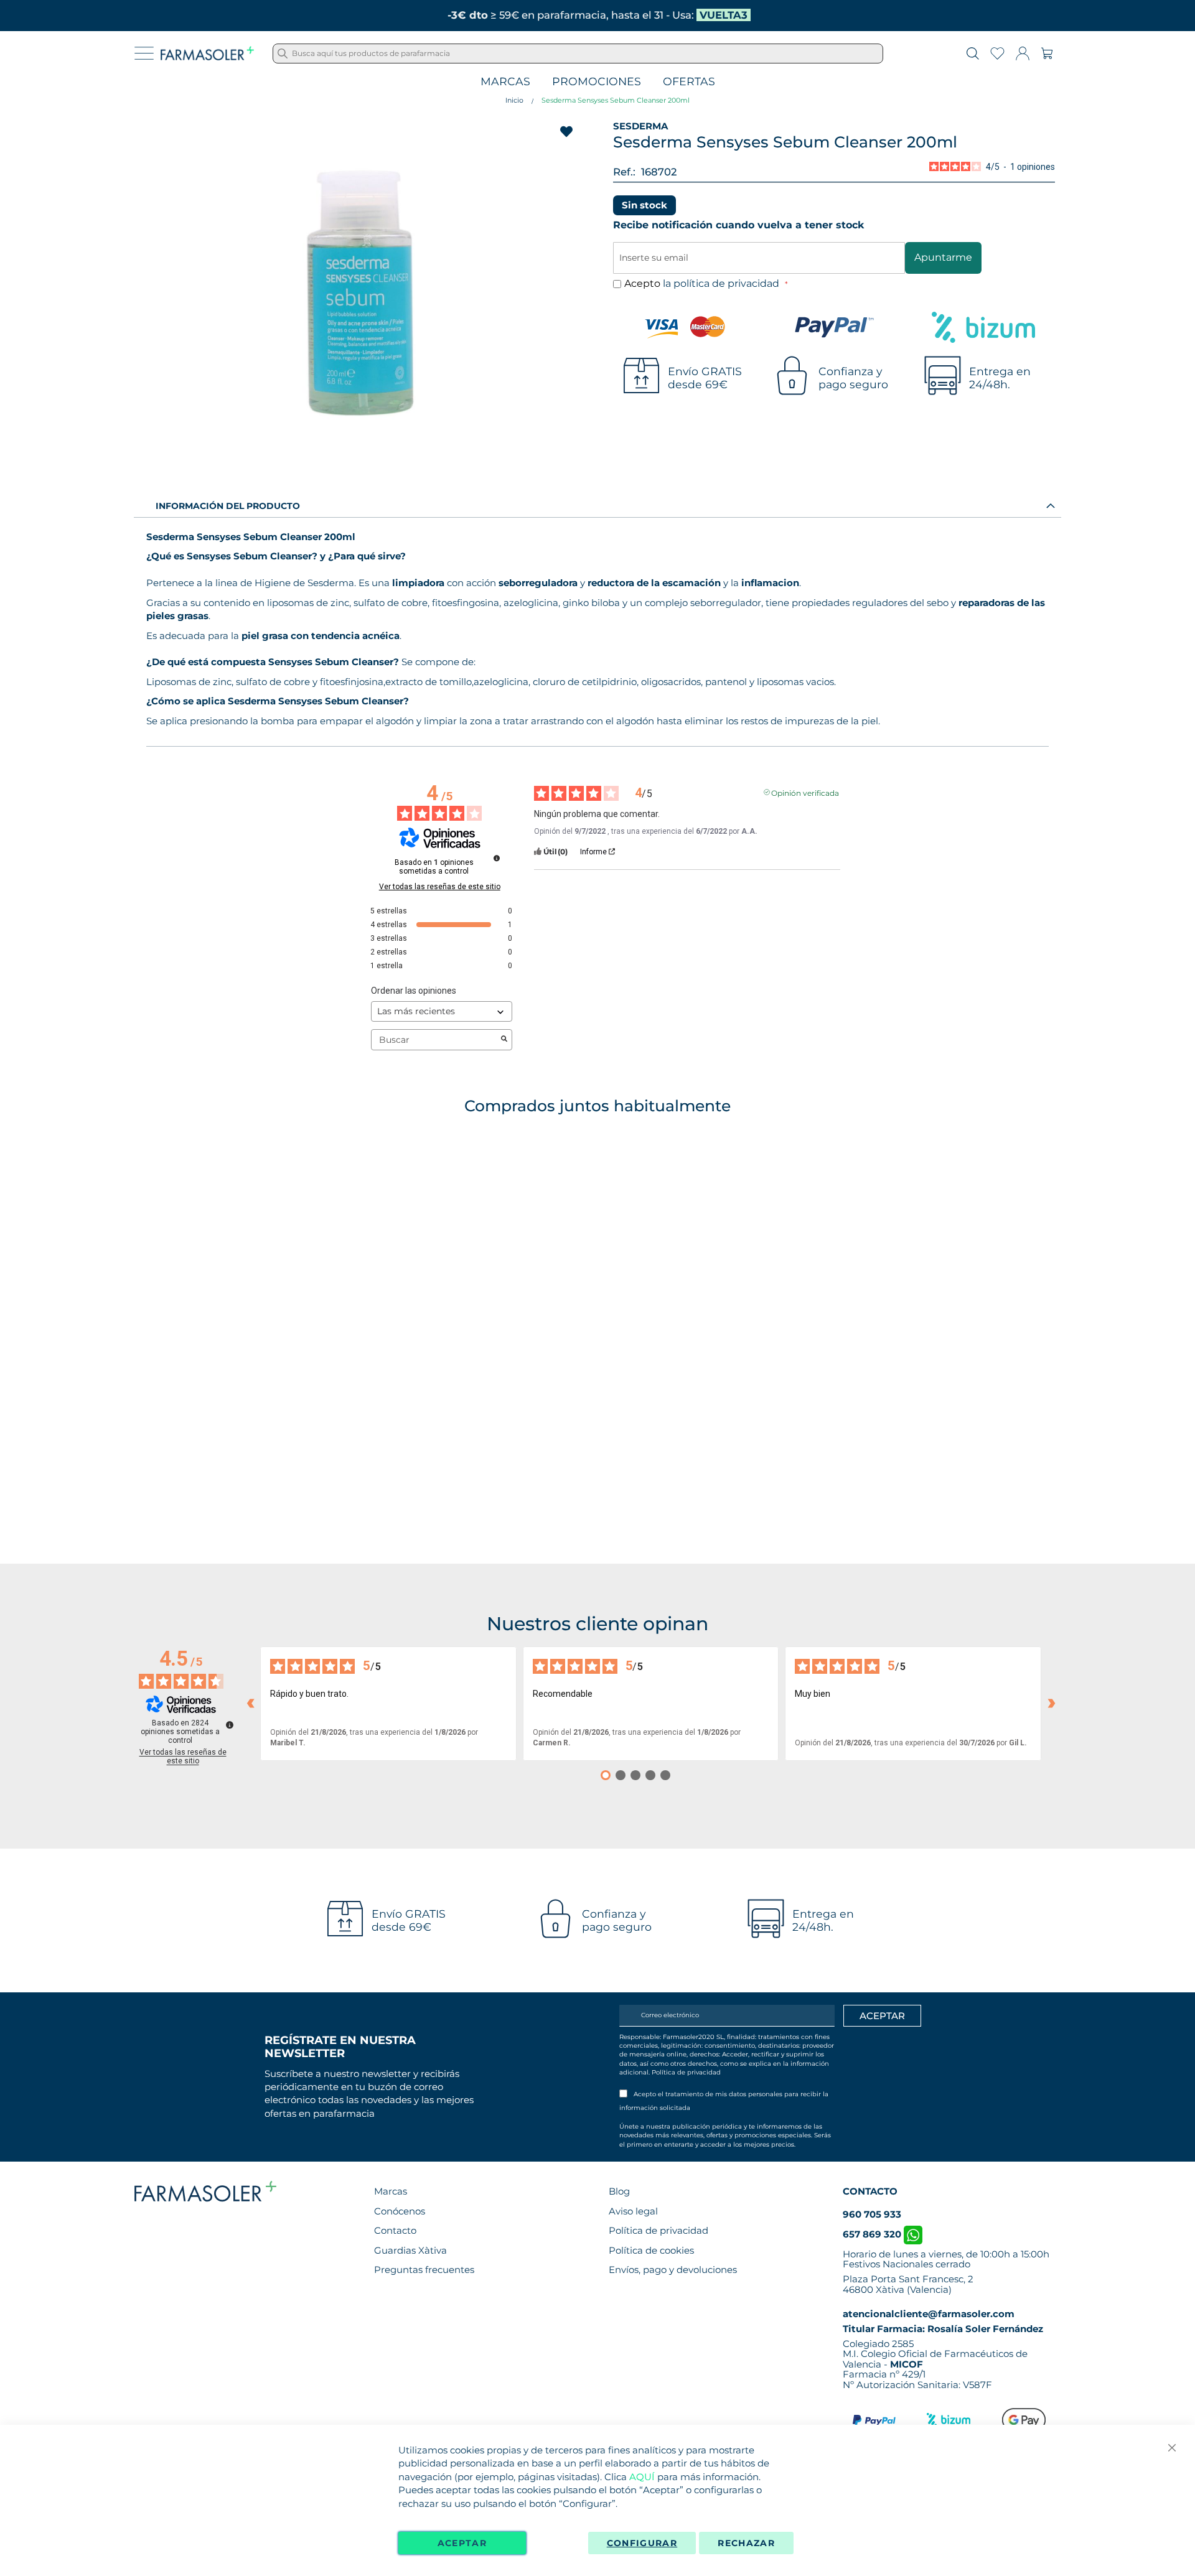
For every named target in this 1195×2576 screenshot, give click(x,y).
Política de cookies (651, 2250)
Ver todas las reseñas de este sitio (440, 887)
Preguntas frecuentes (424, 2270)
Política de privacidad (686, 2072)
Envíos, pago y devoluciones (673, 2270)
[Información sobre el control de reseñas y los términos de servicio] (497, 858)
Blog (619, 2191)
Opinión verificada (805, 792)
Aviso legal (633, 2211)
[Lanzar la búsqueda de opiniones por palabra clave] (504, 1040)
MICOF (907, 2364)
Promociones (597, 82)
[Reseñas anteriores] (250, 1704)
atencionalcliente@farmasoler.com (929, 2314)
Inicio (514, 100)
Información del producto (228, 506)
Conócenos (400, 2211)
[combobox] (578, 54)
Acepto (703, 283)
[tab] (597, 505)
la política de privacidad (722, 283)
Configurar (642, 2543)
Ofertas (689, 82)
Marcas (505, 82)
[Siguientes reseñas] (1051, 1704)
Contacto (395, 2230)
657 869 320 (873, 2234)
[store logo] (207, 54)
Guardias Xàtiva (410, 2250)
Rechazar (746, 2543)
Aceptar (462, 2543)
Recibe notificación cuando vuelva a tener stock (739, 225)
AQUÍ (642, 2477)
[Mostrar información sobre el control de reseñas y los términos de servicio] (230, 1725)
